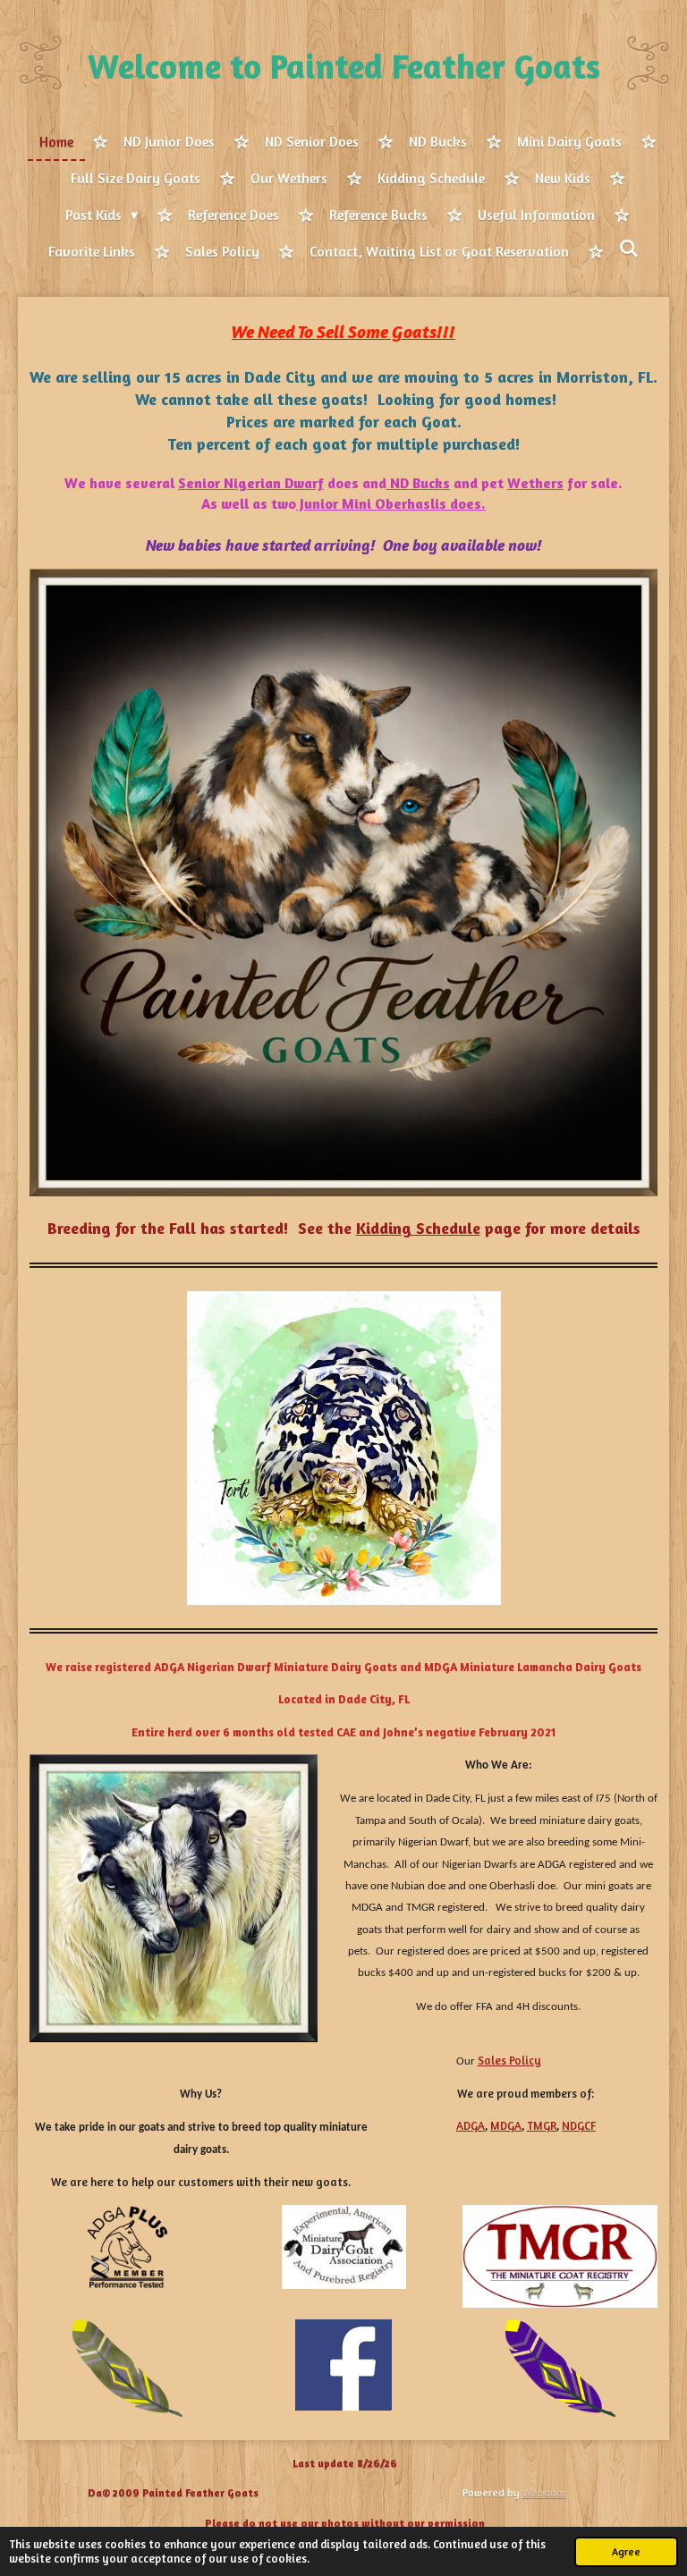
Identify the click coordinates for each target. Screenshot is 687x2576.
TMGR (542, 2125)
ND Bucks (418, 483)
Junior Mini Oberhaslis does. (391, 503)
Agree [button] (626, 2552)
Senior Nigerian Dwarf (251, 483)
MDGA (506, 2125)
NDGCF (579, 2125)
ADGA (471, 2125)
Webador (544, 2492)
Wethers (535, 483)
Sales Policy (509, 2060)
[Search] (629, 249)
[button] (641, 1307)
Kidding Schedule (418, 1228)
